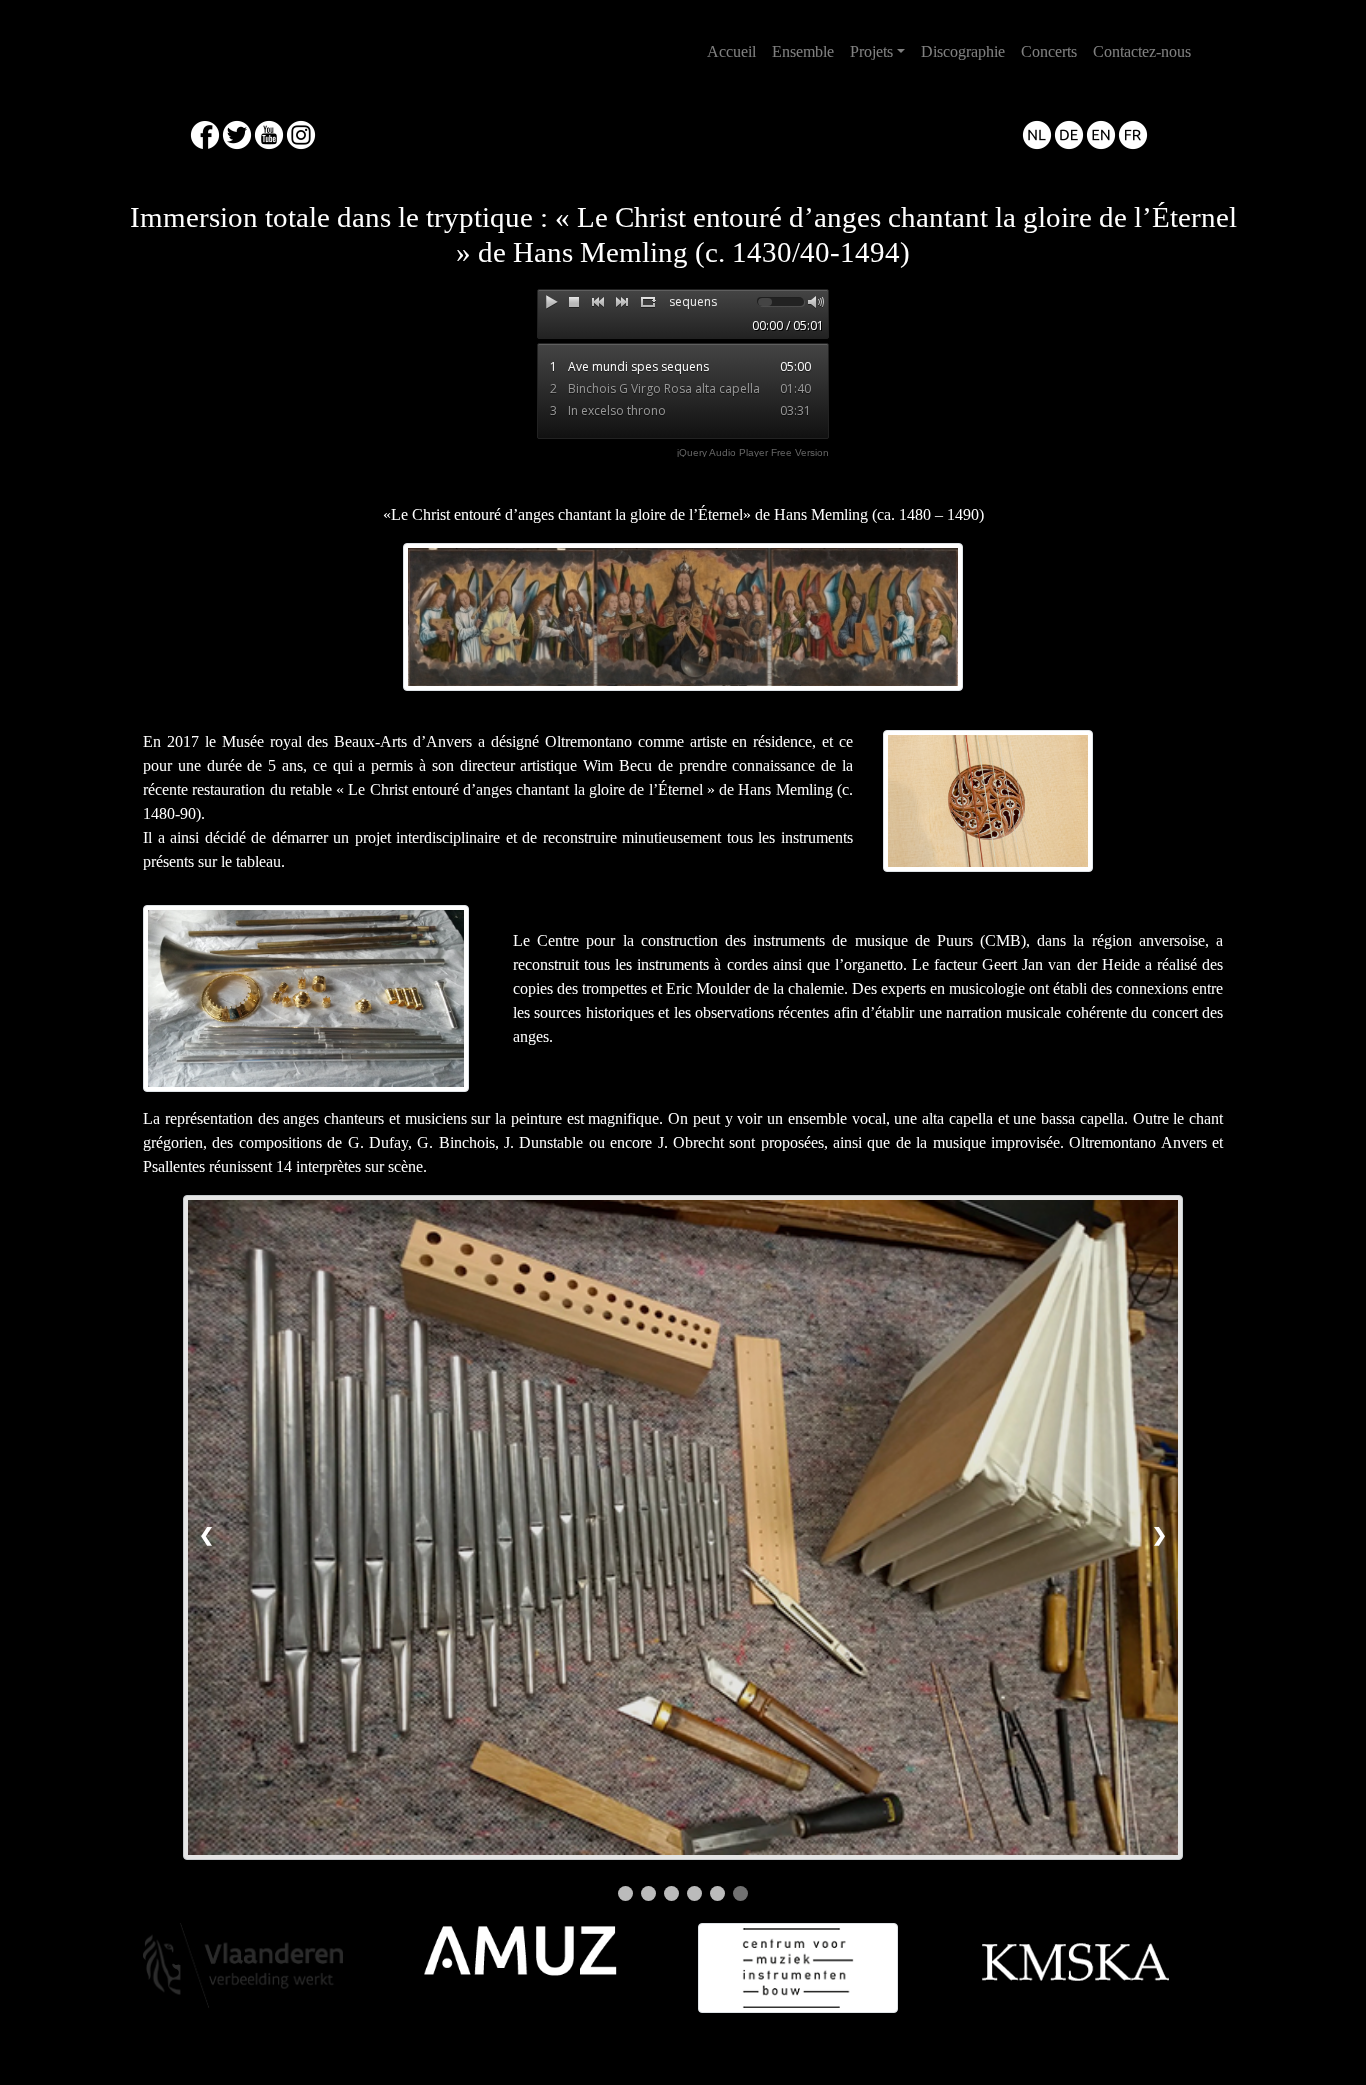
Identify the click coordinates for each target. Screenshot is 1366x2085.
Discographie (963, 51)
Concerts (1049, 51)
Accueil (735, 51)
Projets (871, 51)
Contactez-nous (1142, 51)
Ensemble (803, 51)
